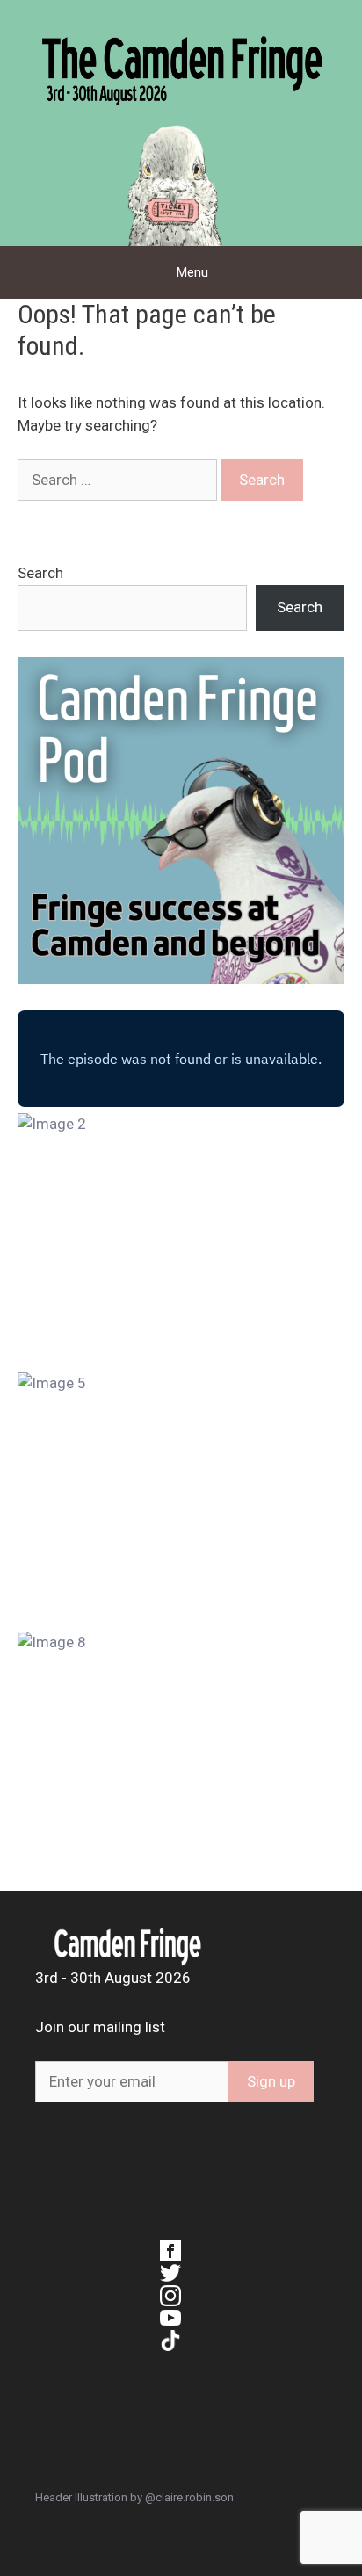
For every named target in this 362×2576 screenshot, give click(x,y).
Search (40, 573)
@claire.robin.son (189, 2497)
